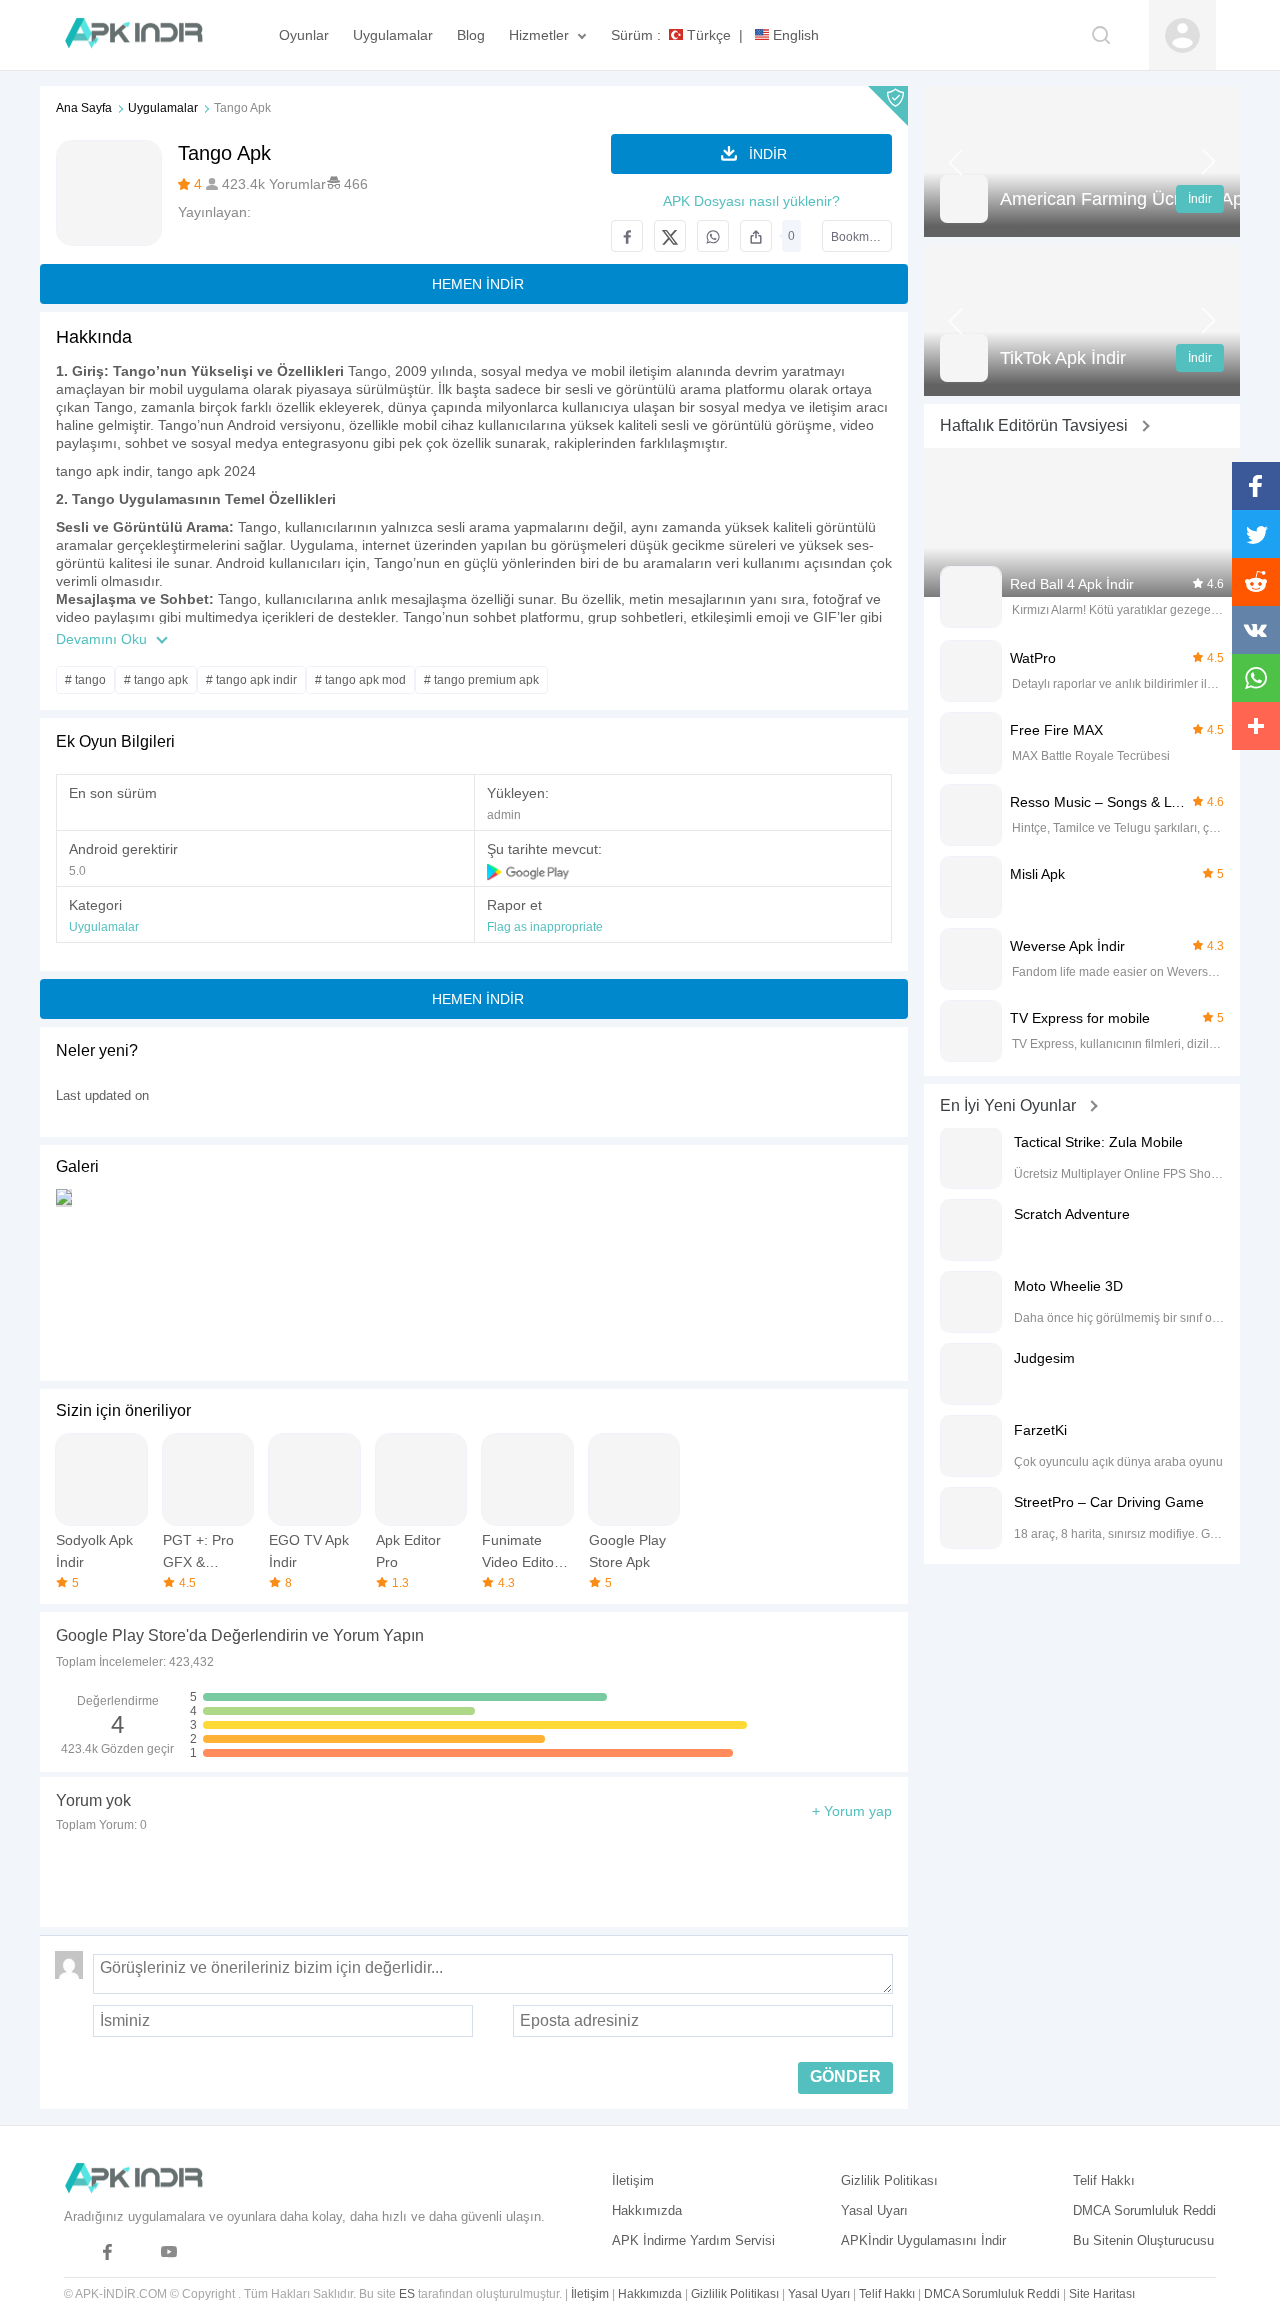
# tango (85, 680)
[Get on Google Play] (529, 871)
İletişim (633, 2180)
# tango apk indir (251, 680)
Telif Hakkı (1104, 2180)
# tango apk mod (360, 680)
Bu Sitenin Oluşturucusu (1143, 2240)
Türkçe (707, 35)
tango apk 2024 (206, 471)
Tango (367, 371)
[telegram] (76, 2252)
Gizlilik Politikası (889, 2180)
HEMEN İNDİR (478, 284)
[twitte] (138, 2252)
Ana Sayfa (84, 108)
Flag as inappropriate (545, 927)
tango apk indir (102, 471)
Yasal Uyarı (874, 2210)
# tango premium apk (481, 680)
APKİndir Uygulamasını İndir (923, 2240)
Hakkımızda (647, 2210)
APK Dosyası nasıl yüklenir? (751, 201)
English (794, 35)
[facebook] (107, 2252)
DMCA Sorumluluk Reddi (1144, 2210)
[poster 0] (64, 1279)
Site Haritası (1102, 2294)
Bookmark (858, 237)
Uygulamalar (163, 108)
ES (407, 2294)
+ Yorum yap (852, 1811)
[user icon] (1182, 35)
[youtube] (169, 2252)
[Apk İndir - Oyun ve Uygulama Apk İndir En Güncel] (143, 35)
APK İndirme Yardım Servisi (693, 2240)
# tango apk (156, 680)
